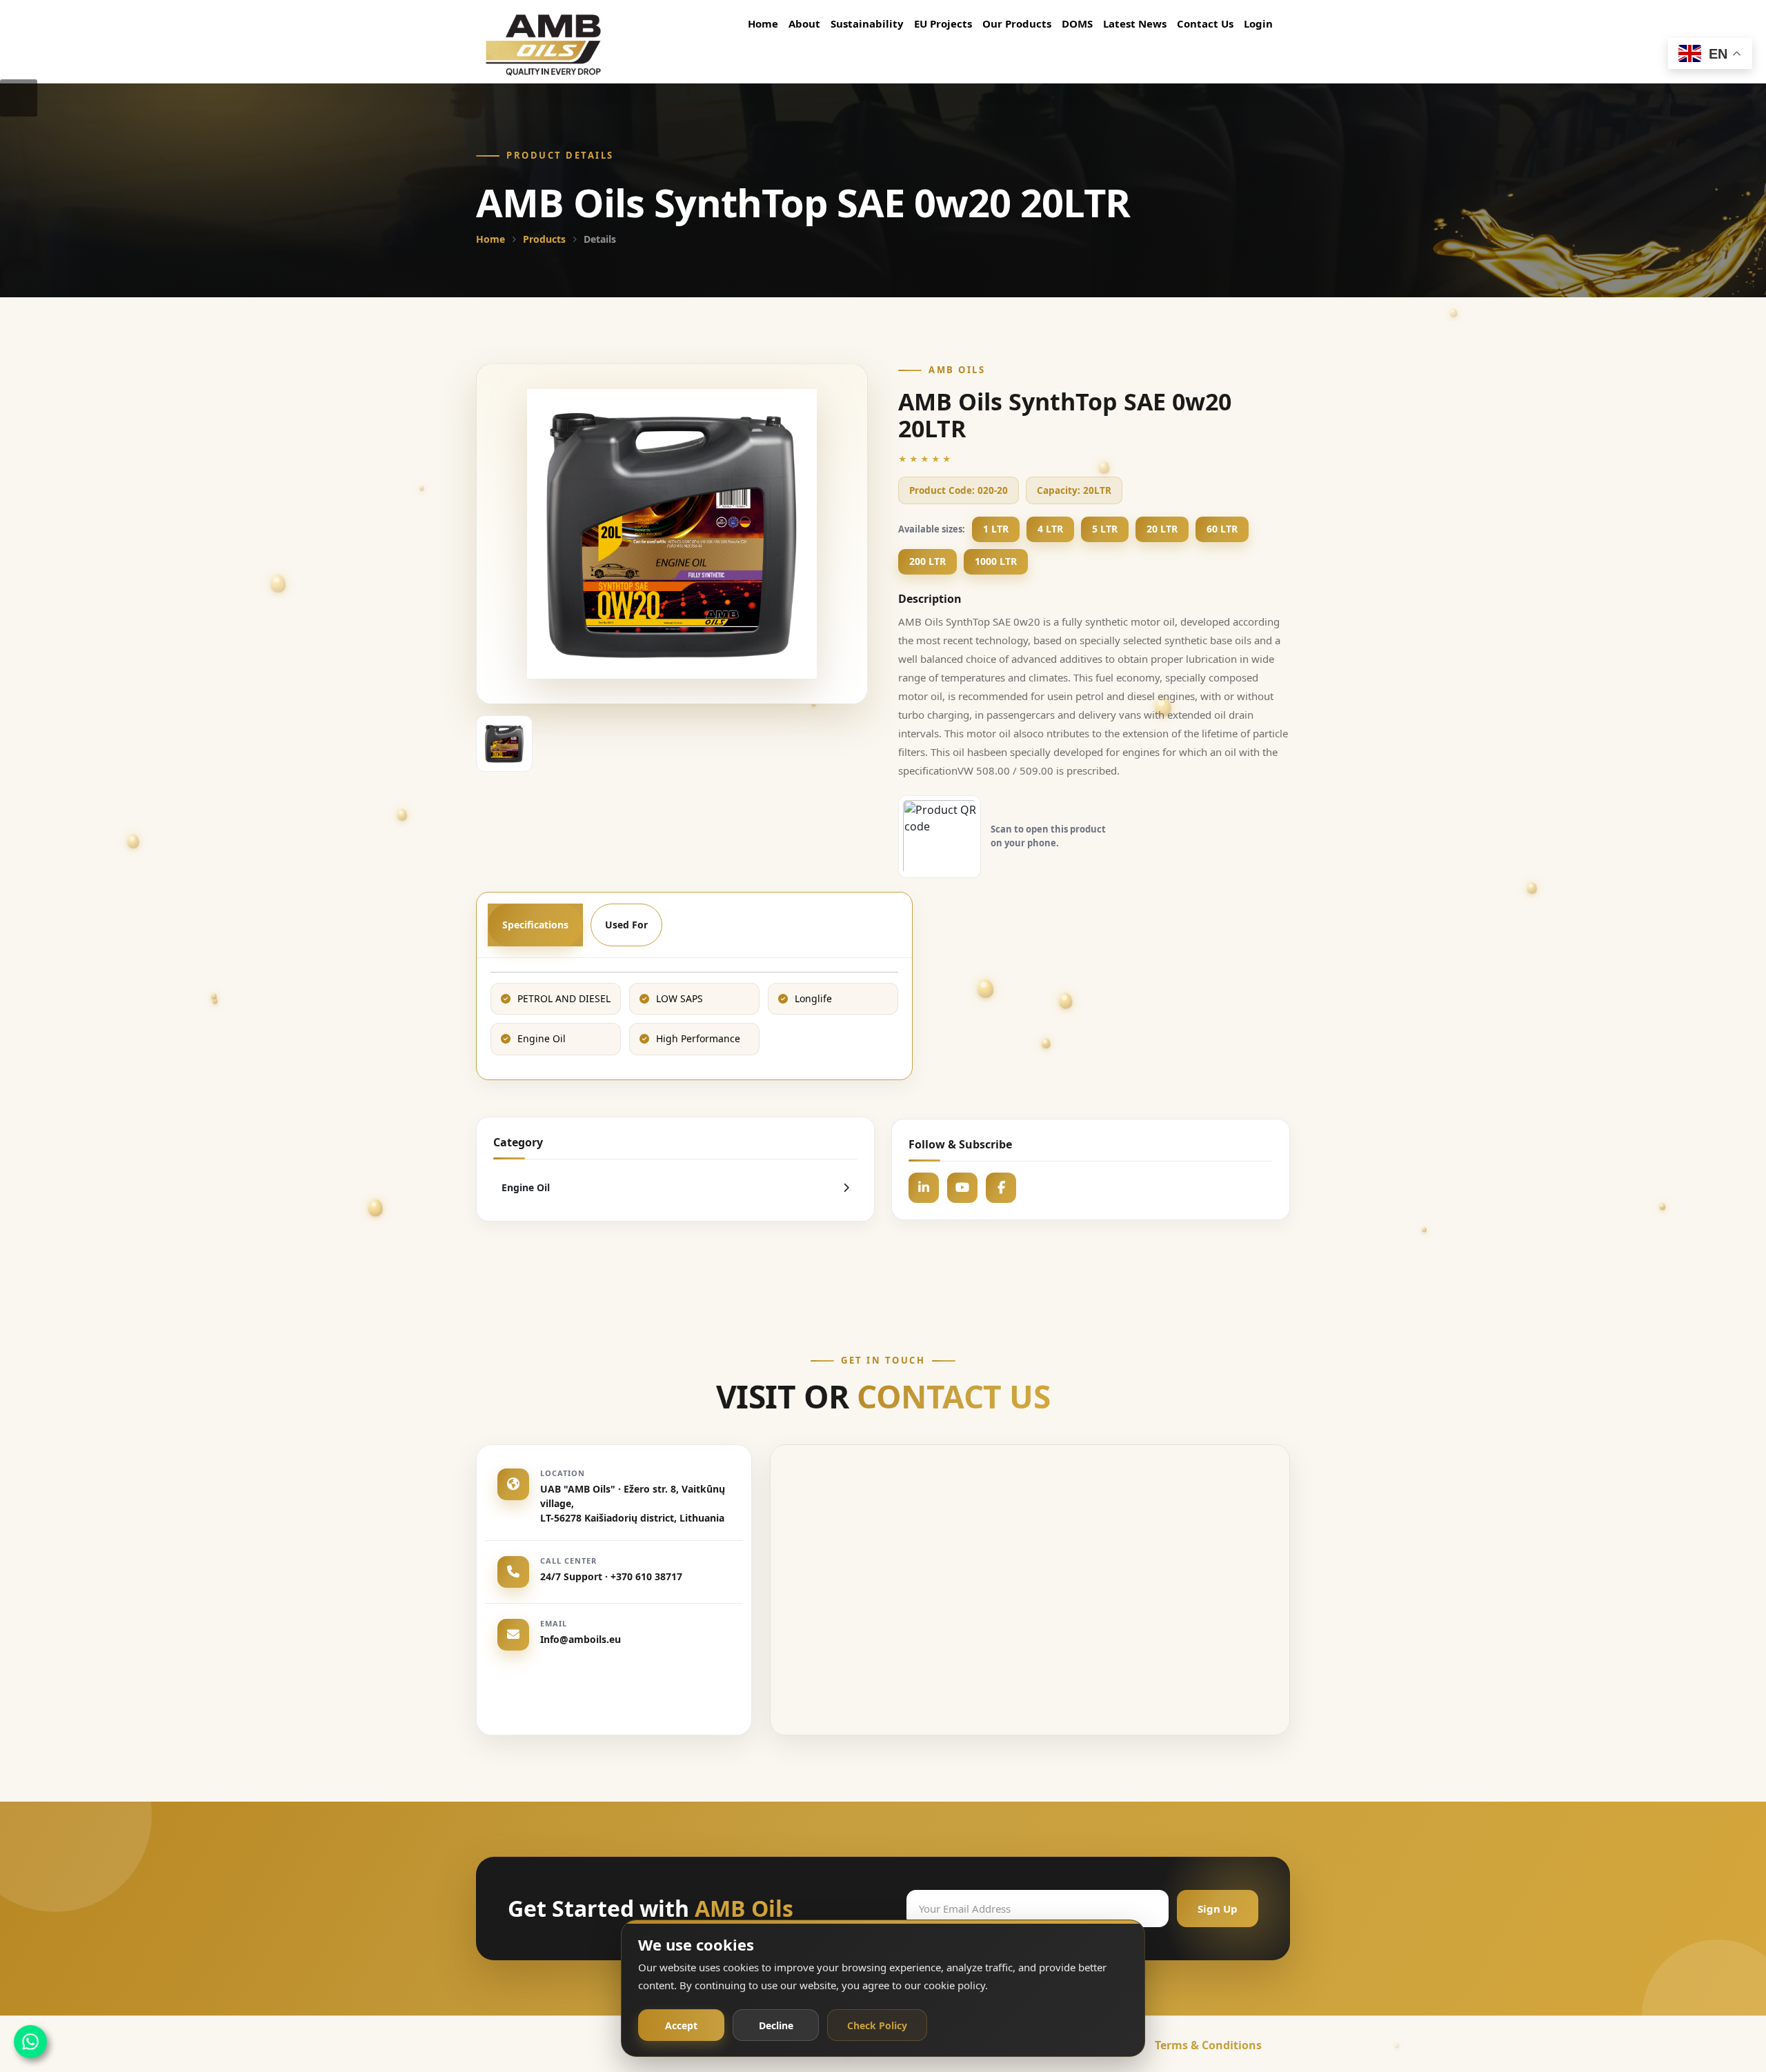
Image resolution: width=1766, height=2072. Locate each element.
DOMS (1077, 23)
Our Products (1017, 23)
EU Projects (943, 23)
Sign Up (1218, 1908)
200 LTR (927, 561)
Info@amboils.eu (581, 1639)
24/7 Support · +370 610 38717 (611, 1576)
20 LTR (1162, 529)
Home (763, 23)
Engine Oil (526, 1187)
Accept (681, 2025)
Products (544, 239)
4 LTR (1050, 529)
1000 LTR (996, 561)
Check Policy (877, 2025)
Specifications (535, 925)
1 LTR (996, 529)
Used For (626, 925)
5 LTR (1105, 529)
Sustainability (867, 23)
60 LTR (1222, 529)
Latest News (1135, 23)
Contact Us (1205, 23)
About (804, 23)
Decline (776, 2025)
